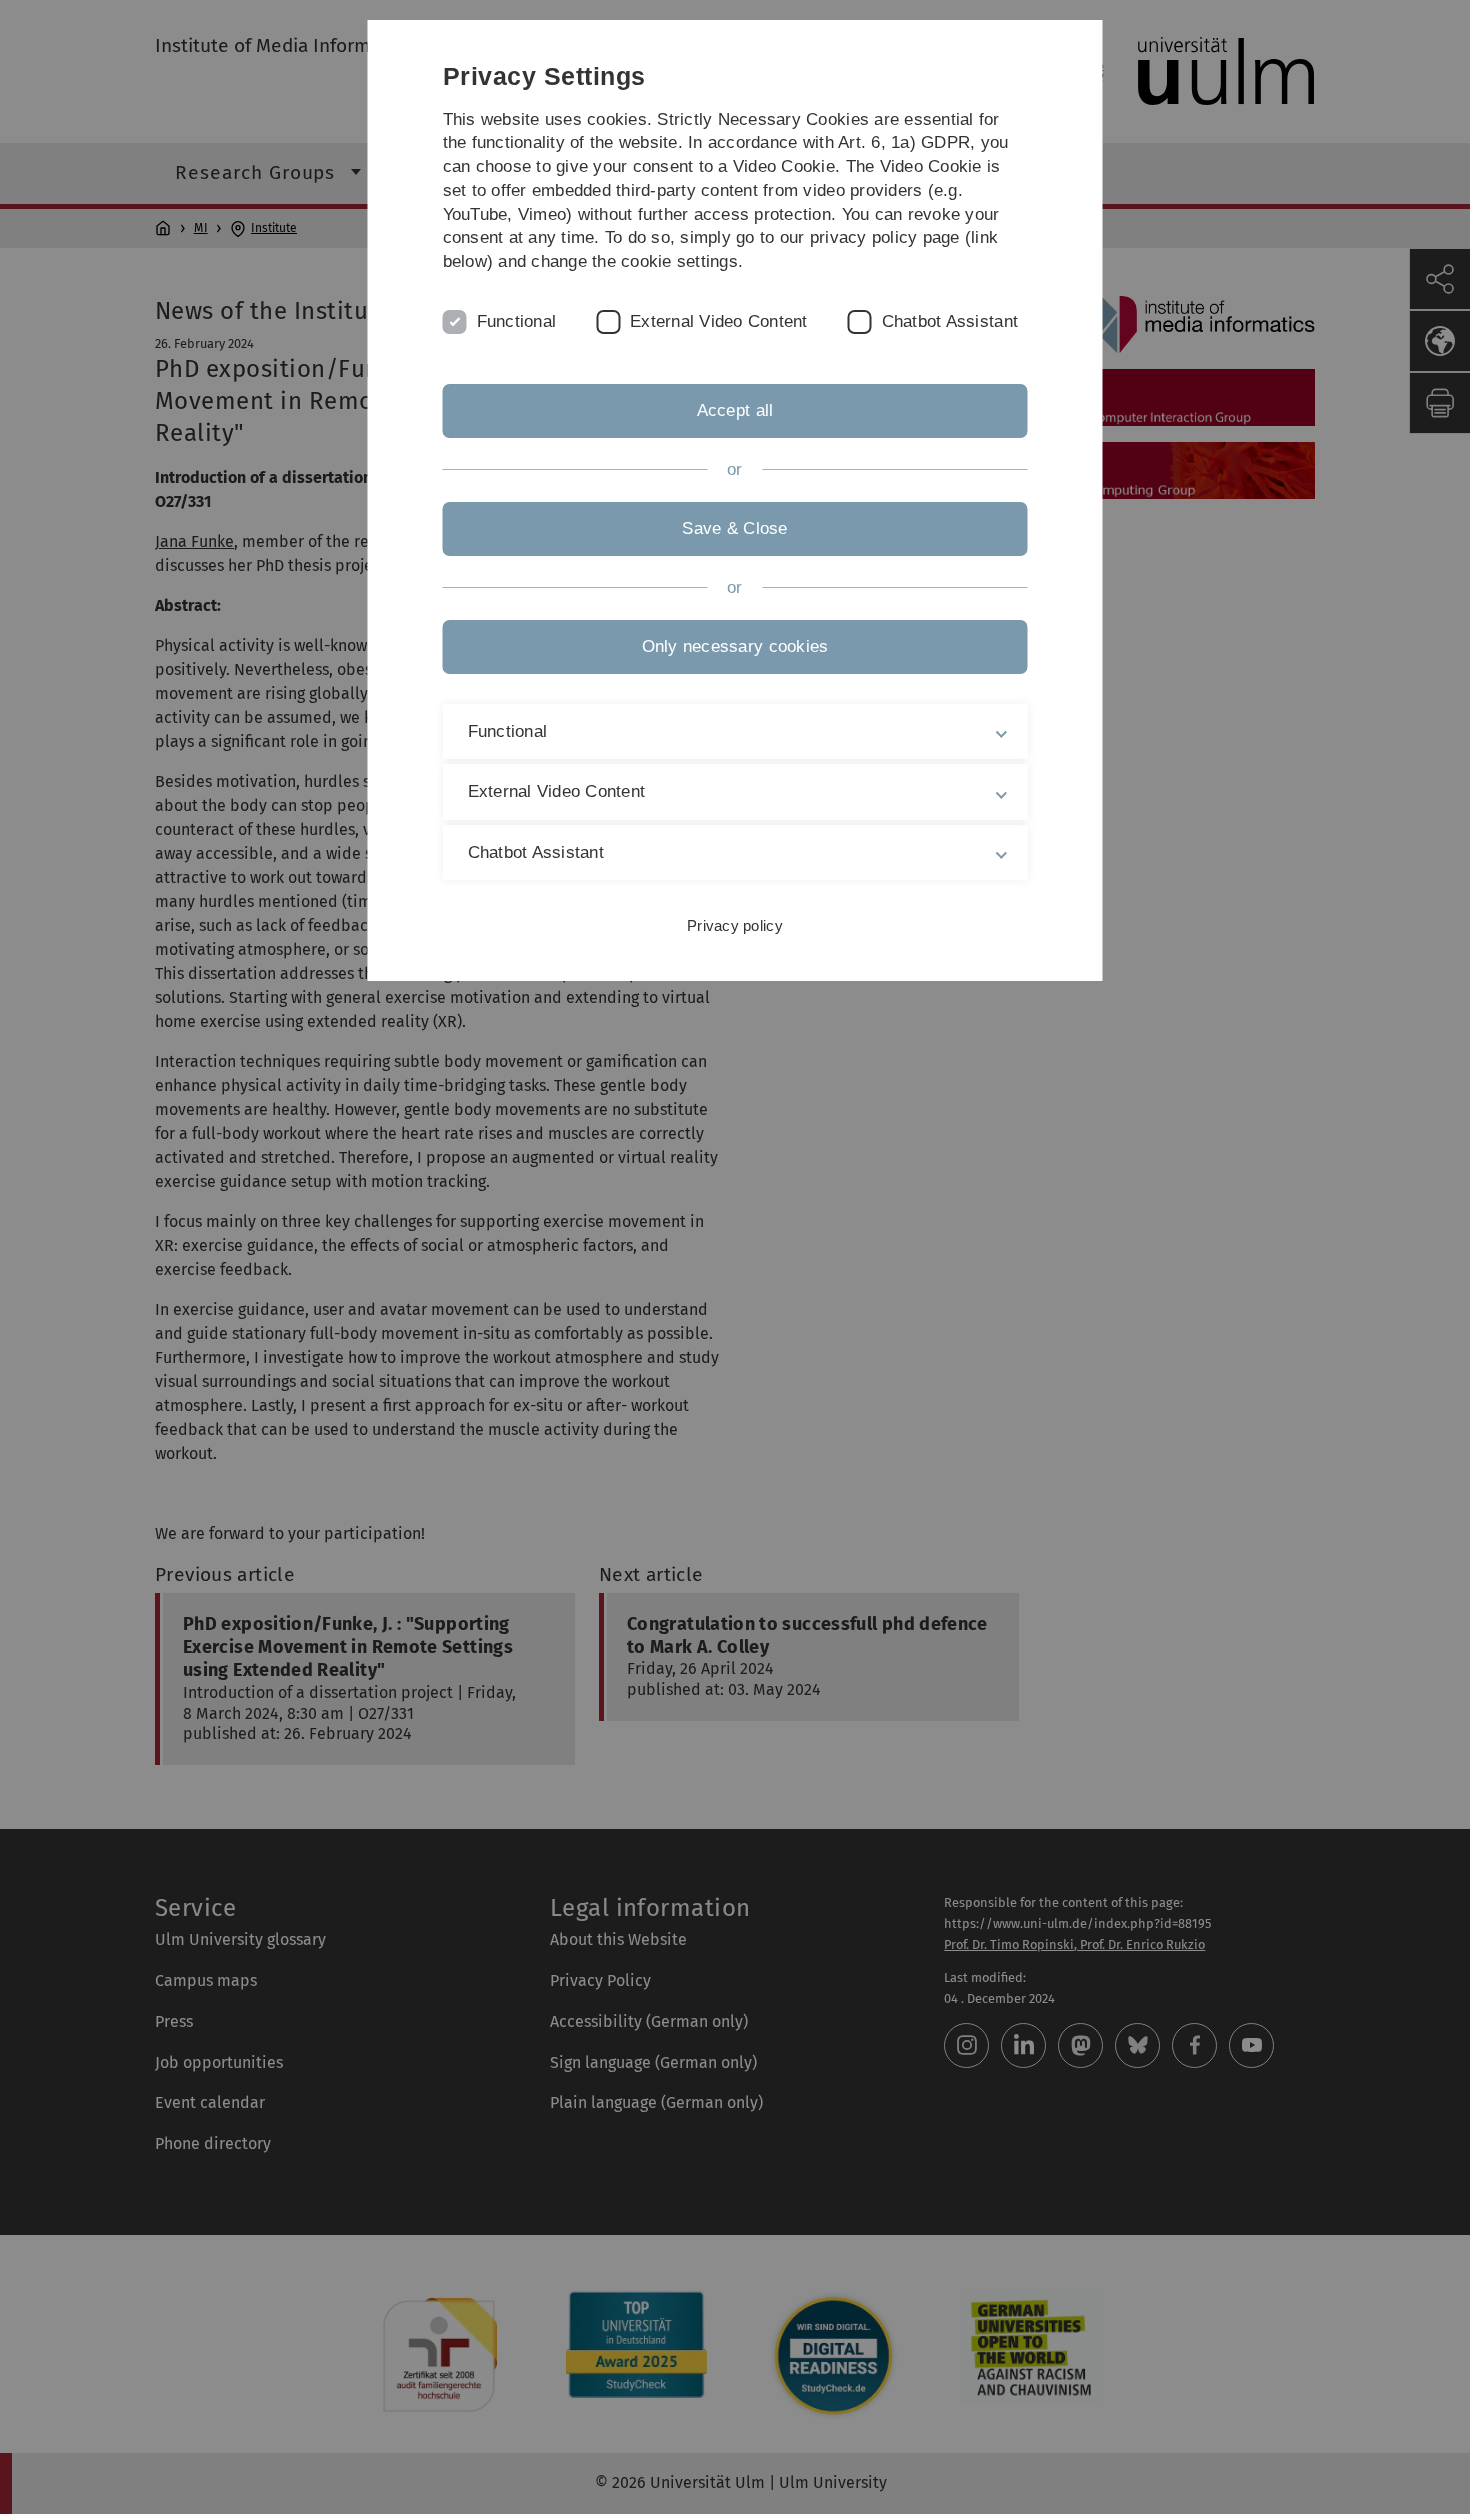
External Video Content (719, 321)
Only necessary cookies (735, 646)
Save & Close (734, 528)
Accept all (735, 410)
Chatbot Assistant (950, 321)
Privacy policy (735, 925)
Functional (517, 321)
